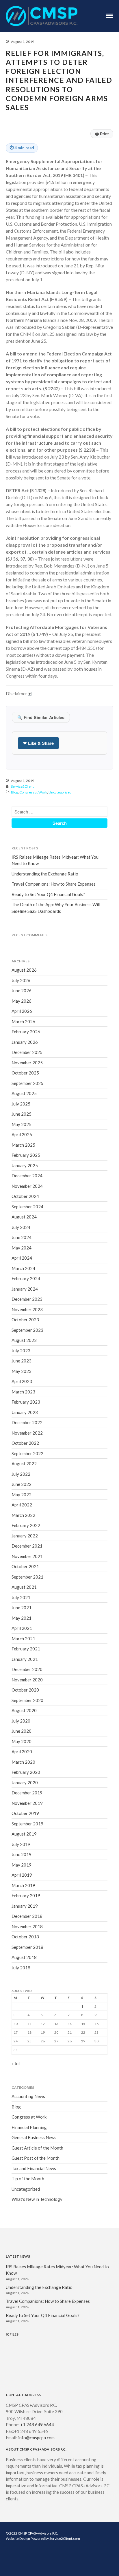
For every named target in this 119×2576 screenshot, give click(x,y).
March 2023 (23, 1392)
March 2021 (23, 1639)
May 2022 (22, 1495)
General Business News (34, 2137)
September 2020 (27, 1700)
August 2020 (24, 1710)
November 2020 (27, 1680)
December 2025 (27, 1052)
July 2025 (21, 1104)
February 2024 (26, 1278)
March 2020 (23, 1762)
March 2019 (23, 1885)
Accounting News (28, 2096)
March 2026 (23, 1021)
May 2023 (22, 1371)
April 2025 (22, 1134)
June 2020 (22, 1731)
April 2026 (22, 1011)
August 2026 (24, 970)
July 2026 (21, 980)
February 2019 (26, 1895)
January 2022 (25, 1536)
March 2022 (23, 1515)
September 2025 (27, 1083)
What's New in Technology (37, 2199)
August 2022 (24, 1464)
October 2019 (25, 1813)
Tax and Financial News (34, 2168)
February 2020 (26, 1772)
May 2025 (22, 1124)
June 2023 (22, 1361)
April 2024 (22, 1258)
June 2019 (22, 1854)
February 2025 (26, 1155)
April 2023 (22, 1381)
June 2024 (22, 1237)
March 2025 (23, 1145)
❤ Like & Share (38, 743)
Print (102, 134)
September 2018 (27, 1947)
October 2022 (25, 1443)
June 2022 (22, 1484)
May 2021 (22, 1618)
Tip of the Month (28, 2179)
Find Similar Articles (41, 717)
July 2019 (21, 1844)
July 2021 (21, 1597)
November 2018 (27, 1926)
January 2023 (25, 1412)
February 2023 (26, 1402)
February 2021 (26, 1649)
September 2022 (27, 1453)
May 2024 (22, 1248)
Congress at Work (33, 792)
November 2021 (27, 1556)
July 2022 (21, 1474)
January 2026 (25, 1042)
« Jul (16, 2064)
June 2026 (22, 990)
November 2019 (27, 1803)
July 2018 (21, 1968)
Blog (14, 792)
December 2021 (27, 1546)
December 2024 (27, 1176)
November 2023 (27, 1309)
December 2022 (27, 1422)
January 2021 (25, 1659)
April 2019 (22, 1875)
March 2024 (23, 1268)
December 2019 (27, 1793)
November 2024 (27, 1186)
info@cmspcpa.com (36, 2438)
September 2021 (27, 1577)
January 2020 (25, 1783)
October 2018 (25, 1937)
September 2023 (27, 1330)
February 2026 (26, 1032)
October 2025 (25, 1073)
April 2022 (22, 1505)
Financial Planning (29, 2127)
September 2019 (27, 1824)
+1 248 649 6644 (37, 2424)
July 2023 (21, 1351)
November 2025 (27, 1063)
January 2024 (25, 1289)
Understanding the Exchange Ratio (45, 874)
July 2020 (21, 1721)
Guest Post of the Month (36, 2158)
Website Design (18, 2538)
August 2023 (24, 1340)
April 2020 (22, 1752)
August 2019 (24, 1834)
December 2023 (27, 1299)
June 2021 (22, 1608)
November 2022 (27, 1433)
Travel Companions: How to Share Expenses (54, 884)
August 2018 (24, 1957)
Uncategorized (60, 792)
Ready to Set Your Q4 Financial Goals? (48, 894)
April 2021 (22, 1628)
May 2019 (22, 1865)
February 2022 (26, 1525)
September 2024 (27, 1207)
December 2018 (27, 1916)
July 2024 (21, 1227)
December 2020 (27, 1669)
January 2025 (25, 1165)
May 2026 (22, 1001)
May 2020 (22, 1741)
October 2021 (25, 1566)
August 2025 (24, 1093)
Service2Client (22, 786)
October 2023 (25, 1320)
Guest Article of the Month (37, 2148)
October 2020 (25, 1690)
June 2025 (22, 1114)
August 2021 (24, 1587)
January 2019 (25, 1906)
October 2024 (25, 1196)
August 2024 (24, 1217)
